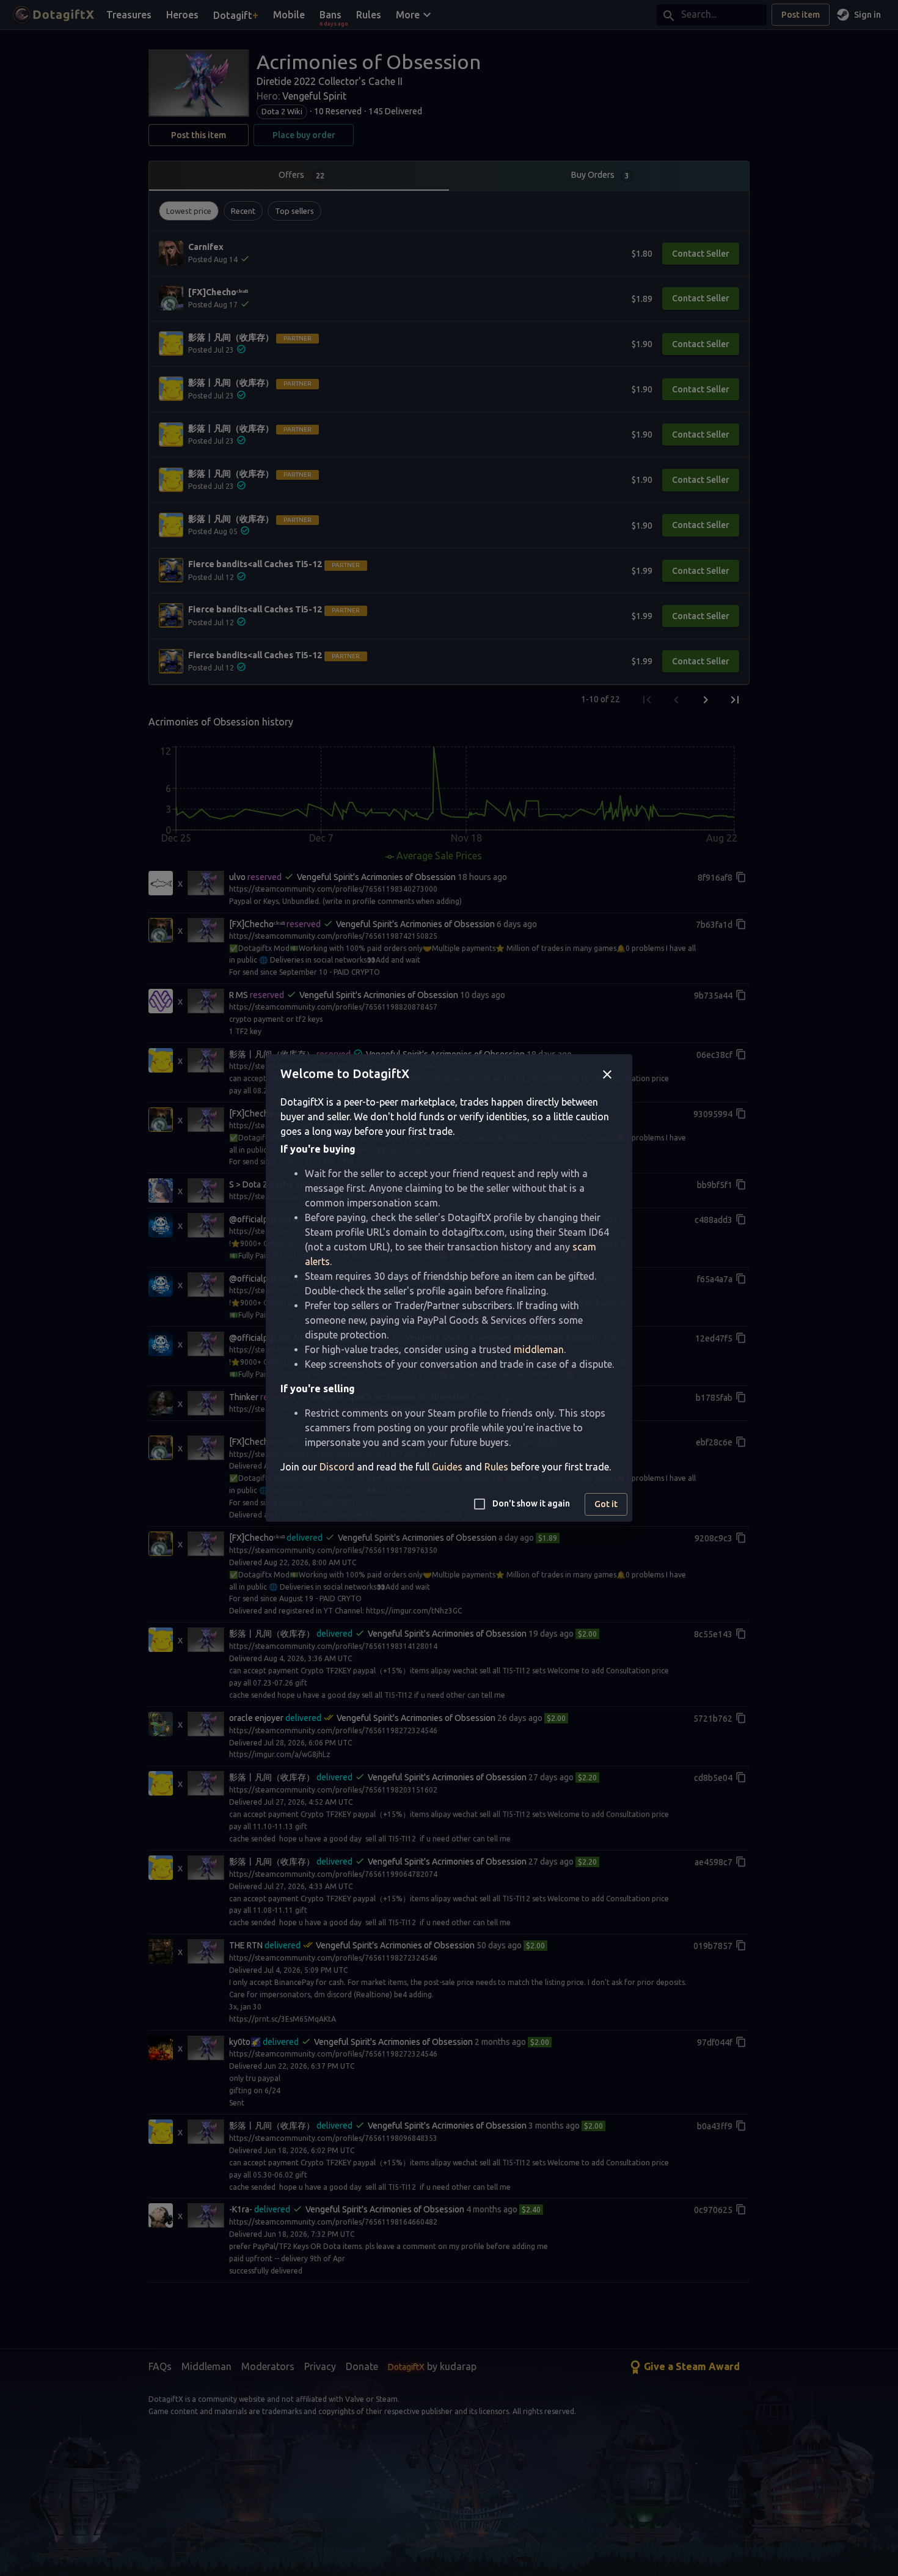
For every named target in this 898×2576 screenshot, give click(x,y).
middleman (539, 1349)
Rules (496, 1467)
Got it (606, 1504)
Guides (447, 1467)
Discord (337, 1467)
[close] (607, 1074)
